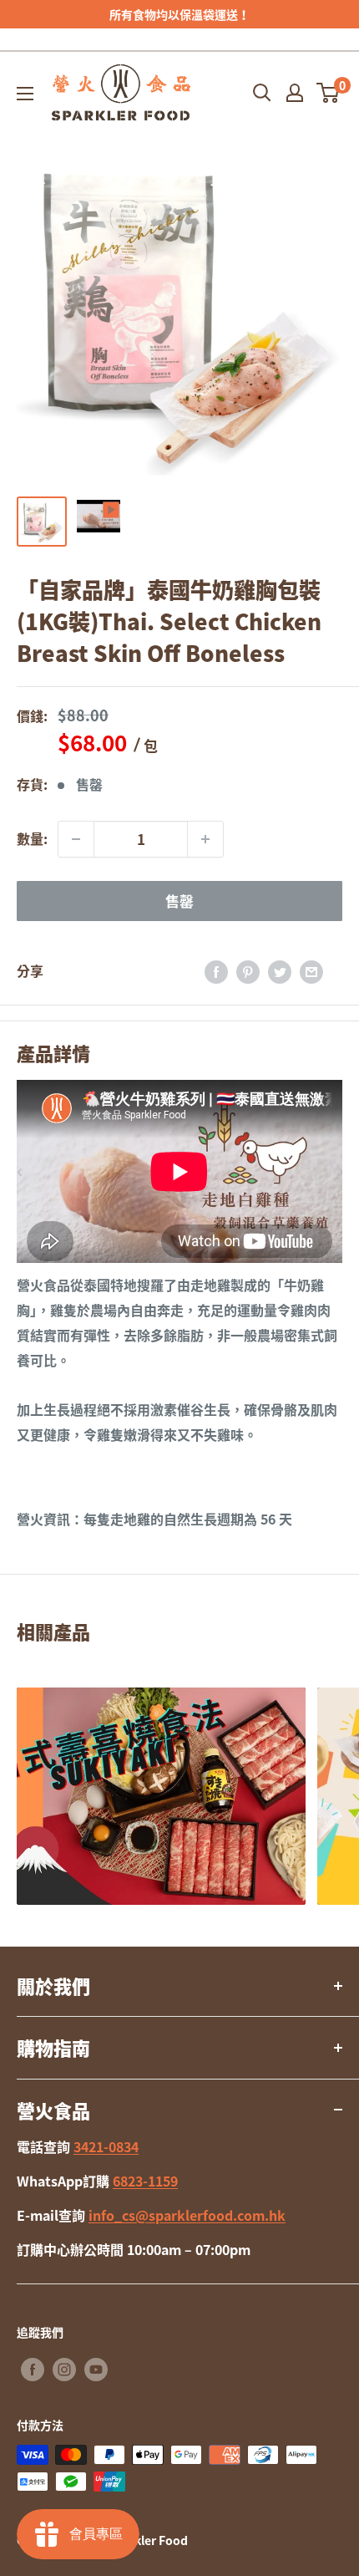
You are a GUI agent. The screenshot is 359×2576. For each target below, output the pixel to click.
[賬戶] (295, 93)
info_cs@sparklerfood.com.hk (187, 2215)
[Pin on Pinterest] (248, 972)
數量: (32, 838)
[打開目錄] (25, 94)
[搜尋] (262, 93)
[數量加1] (205, 839)
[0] (329, 93)
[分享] (216, 972)
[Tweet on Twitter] (280, 972)
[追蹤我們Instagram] (64, 2369)
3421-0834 (106, 2146)
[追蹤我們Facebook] (33, 2369)
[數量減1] (76, 839)
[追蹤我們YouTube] (96, 2369)
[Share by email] (311, 972)
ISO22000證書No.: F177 (184, 14)
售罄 (179, 901)
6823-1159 (145, 2181)
